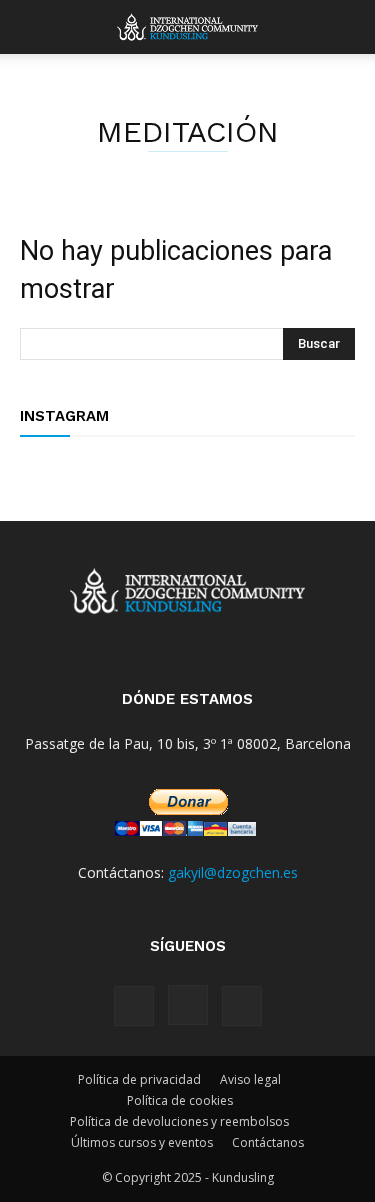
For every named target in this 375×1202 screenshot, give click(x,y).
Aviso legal (250, 1079)
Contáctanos (268, 1142)
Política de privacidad (139, 1079)
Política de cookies (180, 1100)
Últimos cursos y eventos (142, 1142)
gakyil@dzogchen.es (233, 872)
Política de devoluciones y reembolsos (179, 1121)
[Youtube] (242, 1006)
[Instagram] (188, 1005)
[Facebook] (134, 1006)
